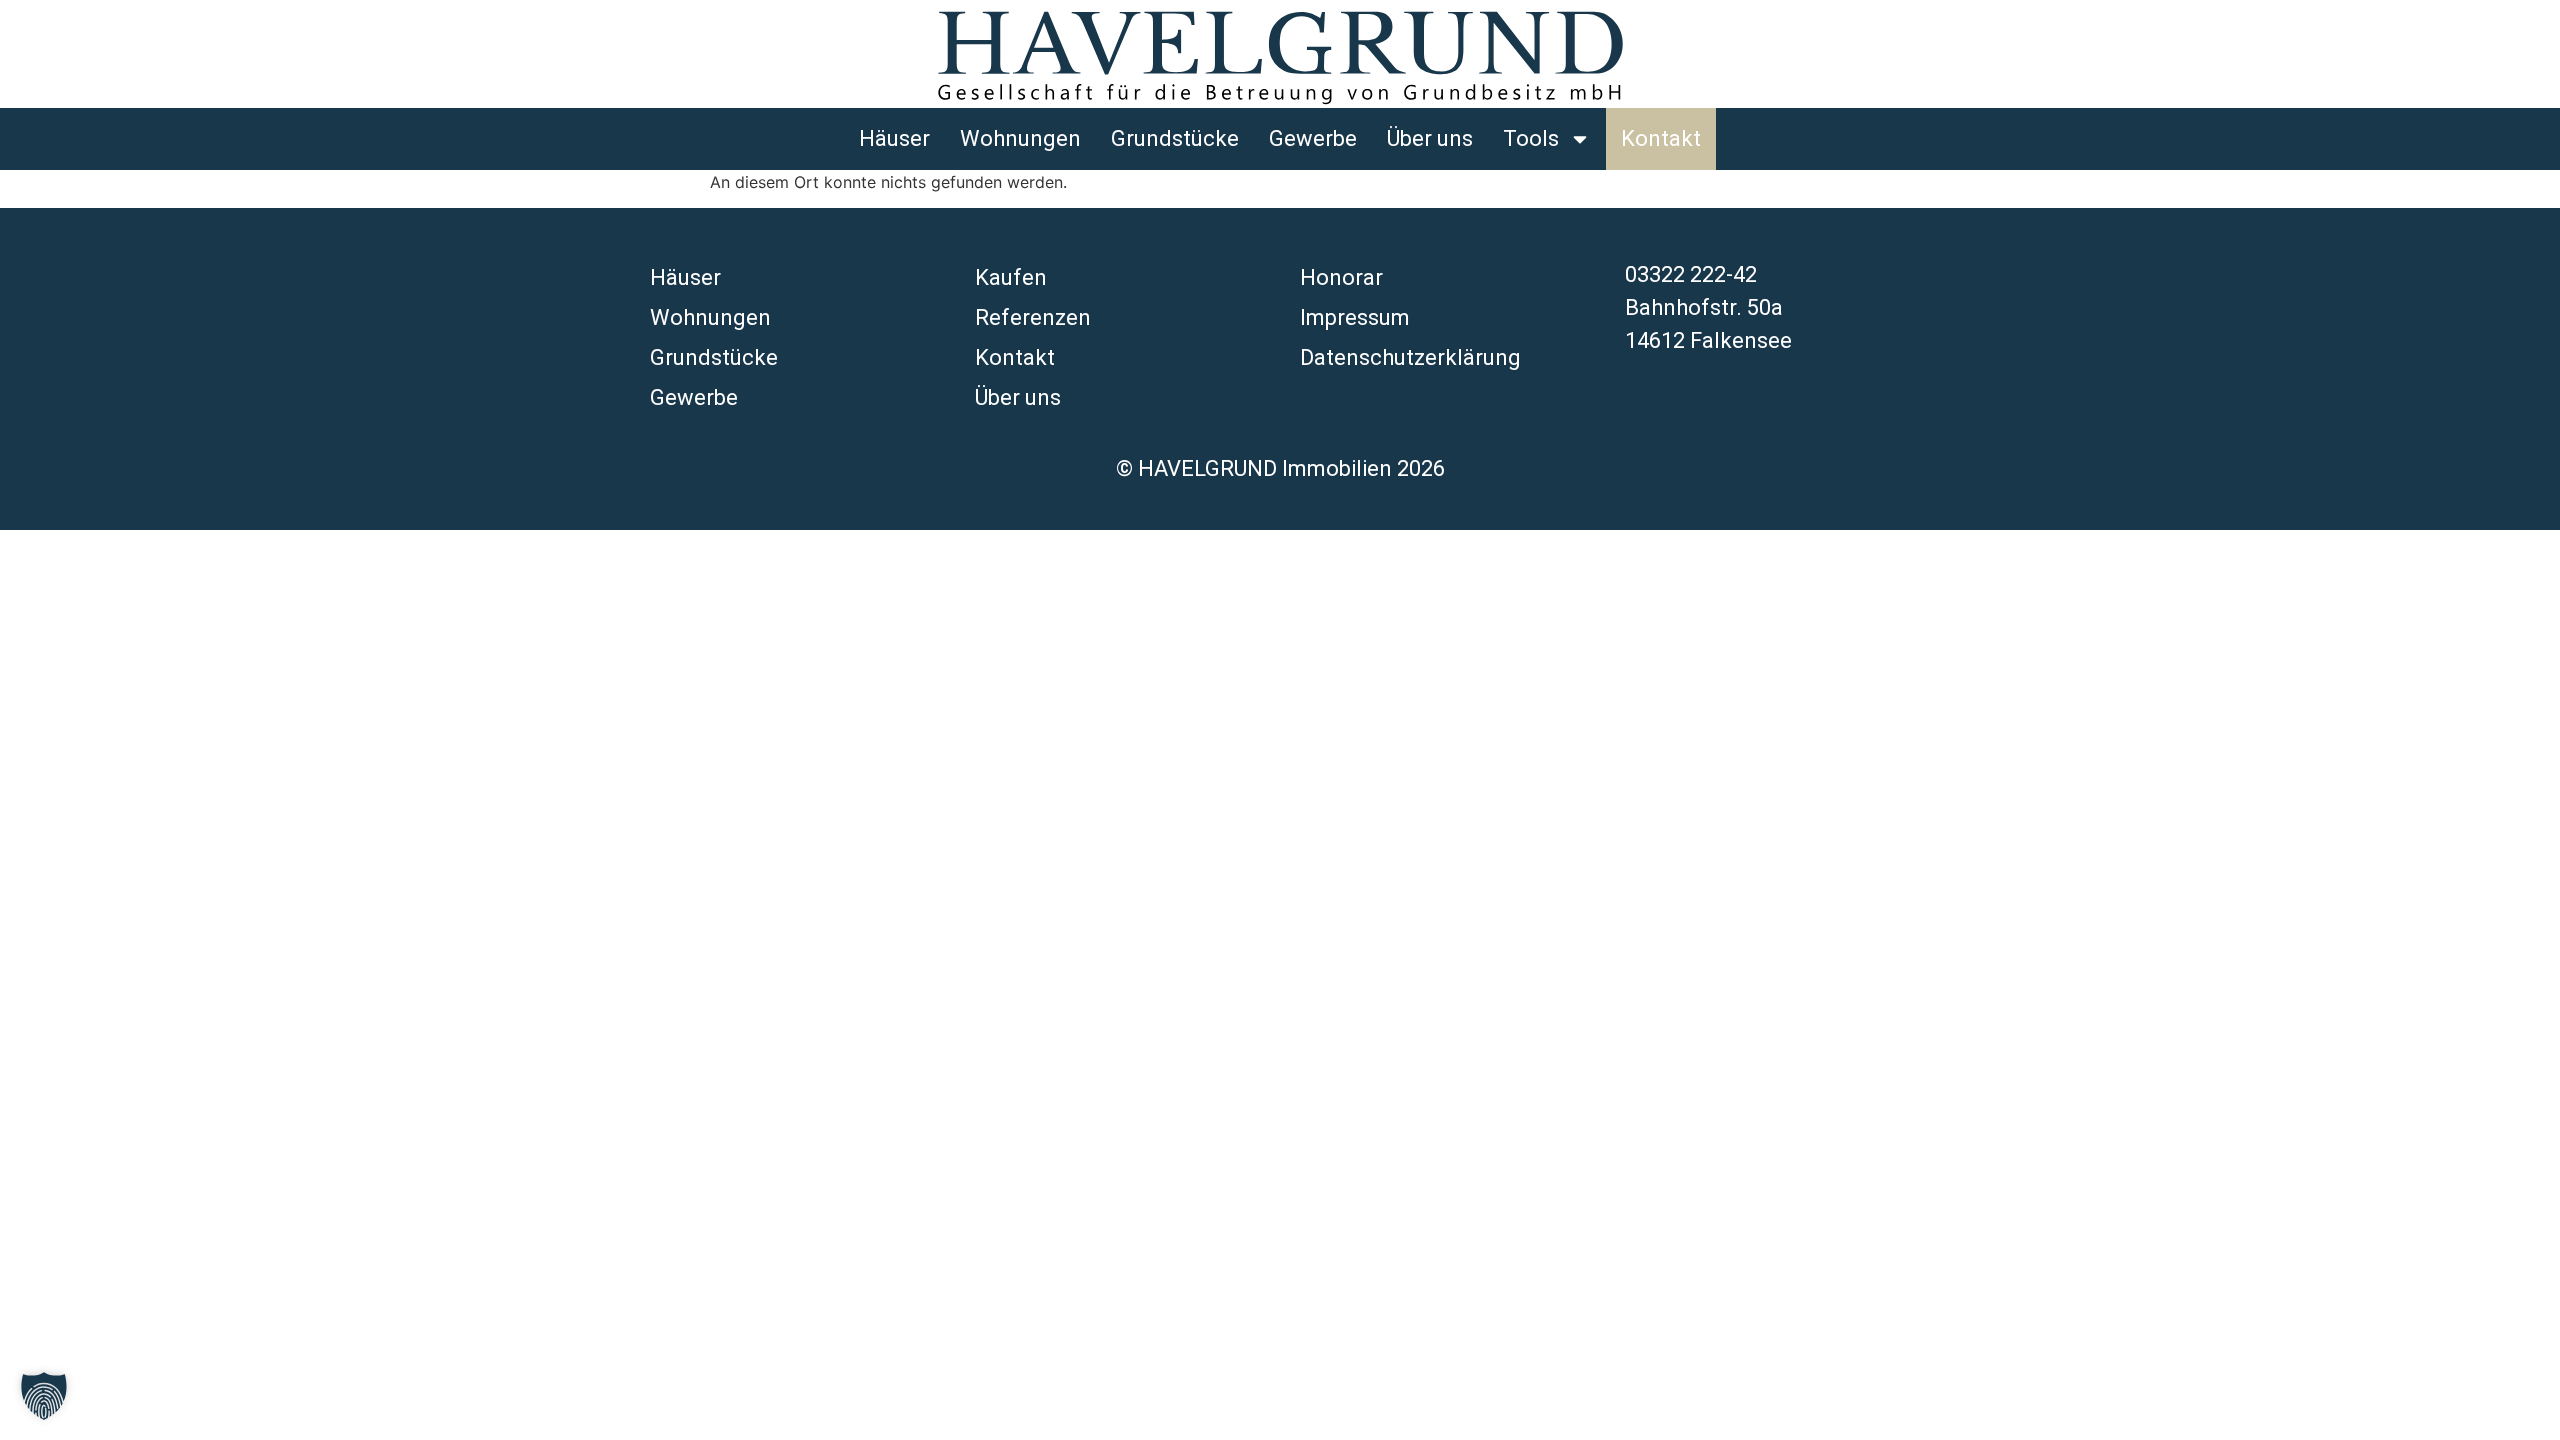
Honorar (1341, 277)
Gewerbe (1313, 138)
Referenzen (1033, 317)
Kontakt (1661, 138)
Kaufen (1011, 277)
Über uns (1430, 138)
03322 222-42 (1691, 274)
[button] (44, 1396)
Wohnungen (1020, 138)
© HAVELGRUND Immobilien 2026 (1280, 468)
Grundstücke (1175, 138)
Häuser (894, 138)
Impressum (1355, 317)
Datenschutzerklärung (1410, 357)
